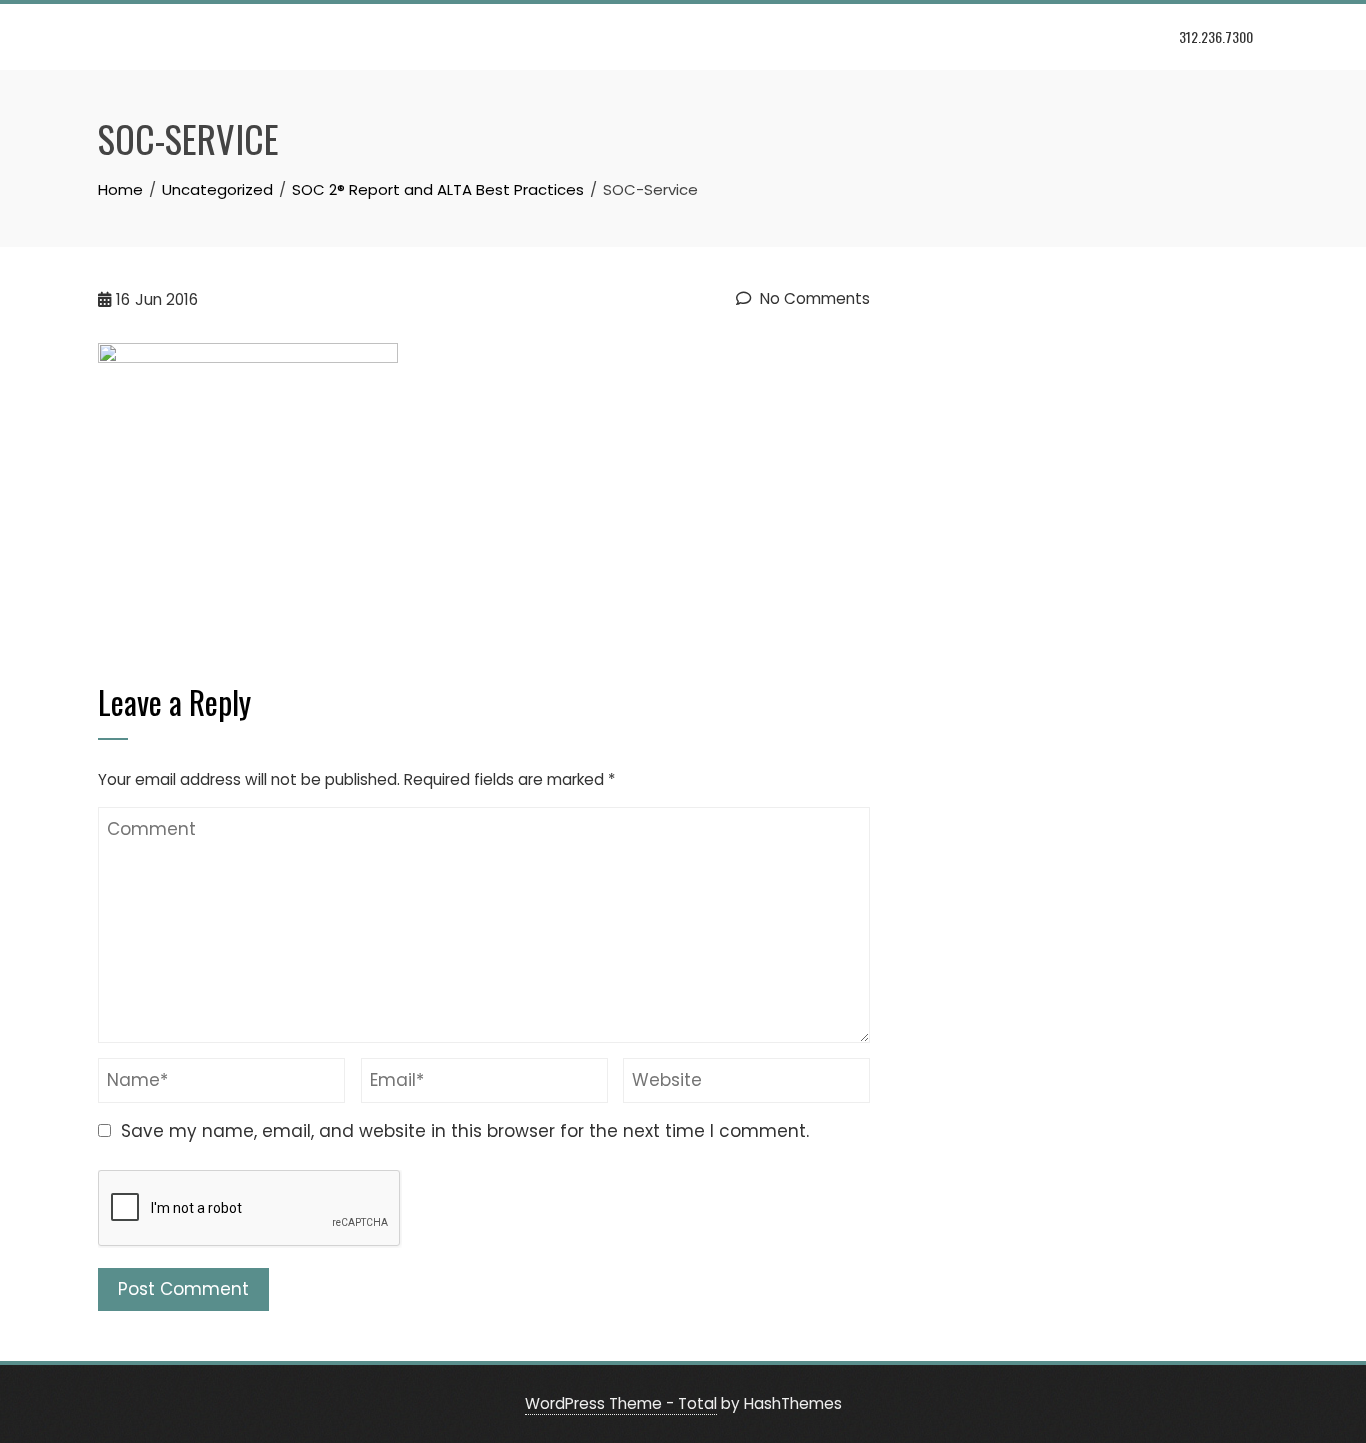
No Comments (813, 298)
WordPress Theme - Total (621, 1403)
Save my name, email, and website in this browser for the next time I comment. (465, 1131)
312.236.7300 (1216, 36)
